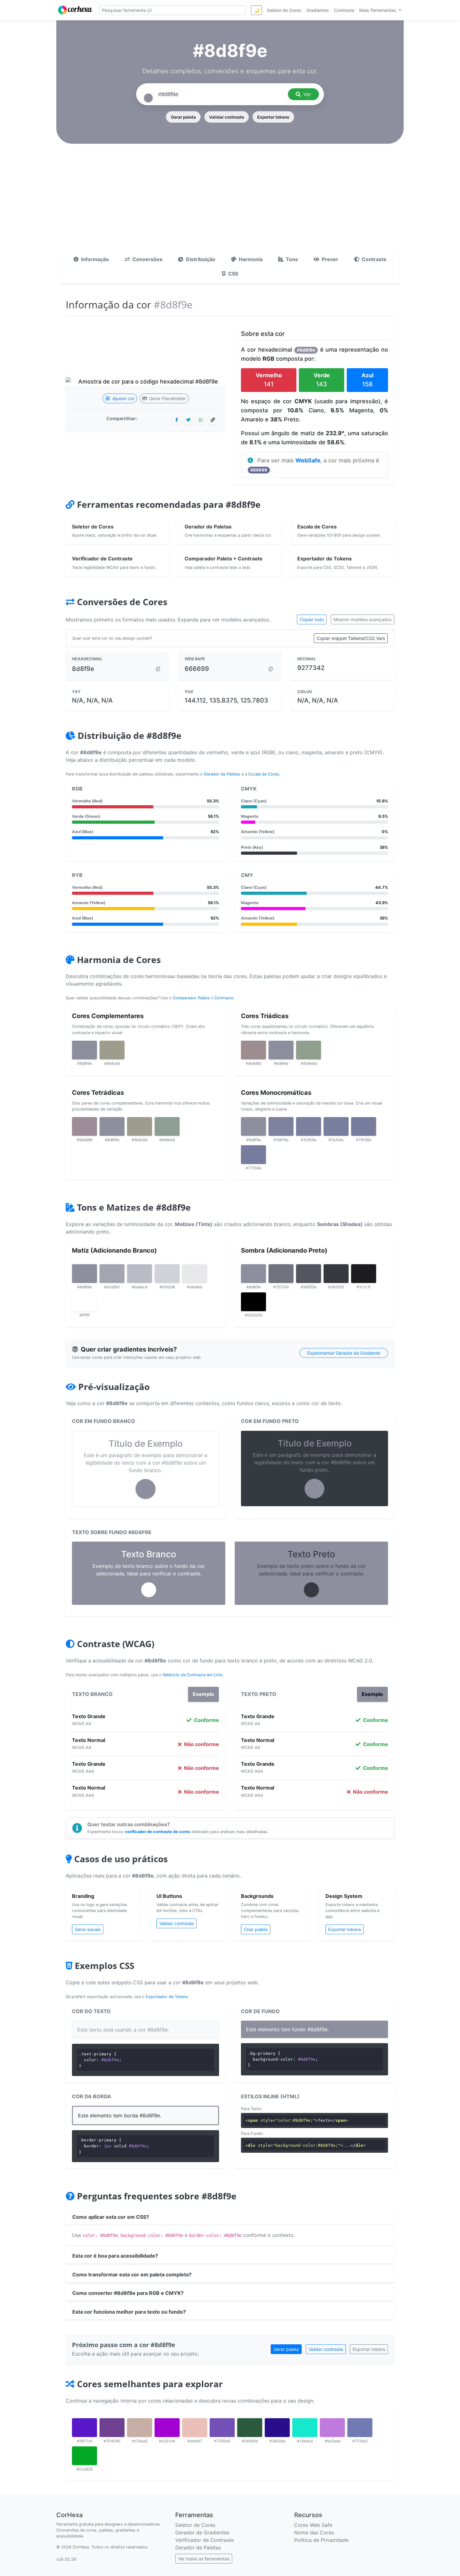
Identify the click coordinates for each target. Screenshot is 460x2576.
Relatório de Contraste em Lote (192, 1675)
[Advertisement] (230, 203)
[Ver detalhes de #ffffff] (84, 1302)
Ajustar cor (123, 398)
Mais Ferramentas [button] (378, 10)
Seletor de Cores (195, 2525)
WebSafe (308, 460)
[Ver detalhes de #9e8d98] (84, 1126)
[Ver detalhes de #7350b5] (222, 2428)
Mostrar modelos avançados (363, 619)
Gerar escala (88, 1929)
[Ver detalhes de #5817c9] (84, 2428)
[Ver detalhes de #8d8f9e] (84, 1050)
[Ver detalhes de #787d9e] (364, 1126)
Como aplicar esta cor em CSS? (111, 2217)
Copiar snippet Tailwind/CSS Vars (351, 638)
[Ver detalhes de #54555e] (309, 1274)
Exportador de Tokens (167, 1997)
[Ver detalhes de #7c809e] (309, 1126)
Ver (307, 94)
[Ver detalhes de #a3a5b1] (112, 1274)
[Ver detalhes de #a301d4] (167, 2428)
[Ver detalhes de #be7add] (332, 2428)
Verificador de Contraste (204, 2540)
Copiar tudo (312, 619)
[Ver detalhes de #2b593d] (250, 2428)
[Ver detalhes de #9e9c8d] (112, 1050)
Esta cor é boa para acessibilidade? (115, 2256)
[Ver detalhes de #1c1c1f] (364, 1274)
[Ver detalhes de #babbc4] (140, 1274)
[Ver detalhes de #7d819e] (281, 1126)
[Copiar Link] (213, 420)
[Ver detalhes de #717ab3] (360, 2428)
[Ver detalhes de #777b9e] (253, 1155)
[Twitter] (188, 420)
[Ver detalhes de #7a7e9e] (336, 1126)
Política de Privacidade (321, 2540)
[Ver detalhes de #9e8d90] (253, 1050)
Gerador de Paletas (222, 774)
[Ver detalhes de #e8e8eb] (195, 1274)
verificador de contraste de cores (158, 1832)
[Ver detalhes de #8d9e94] (167, 1126)
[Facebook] (177, 420)
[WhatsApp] (201, 420)
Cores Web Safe (313, 2525)
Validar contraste (227, 117)
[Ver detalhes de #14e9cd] (305, 2428)
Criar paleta (256, 1929)
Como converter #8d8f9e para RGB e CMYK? (128, 2293)
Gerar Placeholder (167, 398)
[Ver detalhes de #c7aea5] (140, 2428)
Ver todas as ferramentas (204, 2559)
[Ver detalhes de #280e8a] (277, 2428)
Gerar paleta (183, 117)
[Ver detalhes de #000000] (253, 1302)
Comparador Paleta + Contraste (203, 998)
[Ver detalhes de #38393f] (336, 1274)
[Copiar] (158, 669)
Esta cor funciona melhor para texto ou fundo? (129, 2312)
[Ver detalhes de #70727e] (281, 1274)
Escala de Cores (264, 774)
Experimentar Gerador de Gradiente (344, 1353)
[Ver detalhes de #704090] (112, 2428)
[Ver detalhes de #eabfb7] (195, 2428)
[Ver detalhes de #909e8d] (309, 1050)
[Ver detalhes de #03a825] (84, 2456)
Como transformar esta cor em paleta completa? (132, 2275)
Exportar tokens (273, 117)
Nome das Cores (314, 2532)
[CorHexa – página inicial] (75, 10)
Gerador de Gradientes (202, 2532)
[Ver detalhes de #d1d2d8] (167, 1274)
